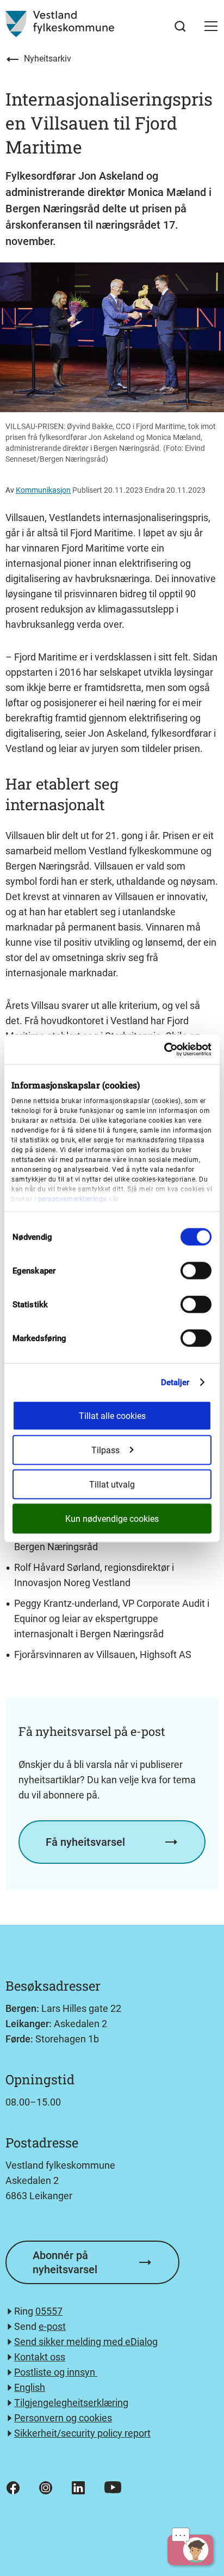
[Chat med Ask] (190, 2550)
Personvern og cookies (63, 2418)
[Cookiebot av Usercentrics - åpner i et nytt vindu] (164, 1049)
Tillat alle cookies (112, 1415)
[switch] (196, 1271)
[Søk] (180, 26)
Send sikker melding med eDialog (86, 2342)
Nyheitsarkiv (48, 59)
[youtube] (113, 2487)
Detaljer (175, 1382)
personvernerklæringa (73, 1199)
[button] (211, 26)
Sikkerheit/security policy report (82, 2433)
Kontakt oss (40, 2357)
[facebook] (13, 2488)
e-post (52, 2326)
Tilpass (105, 1450)
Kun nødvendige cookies (112, 1518)
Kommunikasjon (43, 490)
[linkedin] (78, 2488)
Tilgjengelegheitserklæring (71, 2403)
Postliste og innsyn (56, 2372)
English (30, 2387)
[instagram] (46, 2488)
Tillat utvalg (112, 1484)
